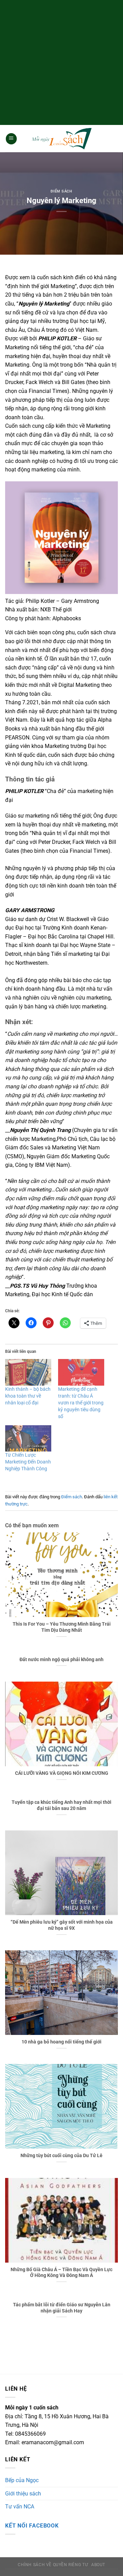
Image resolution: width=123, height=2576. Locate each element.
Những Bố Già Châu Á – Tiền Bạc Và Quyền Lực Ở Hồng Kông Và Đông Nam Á (61, 2273)
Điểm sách (61, 191)
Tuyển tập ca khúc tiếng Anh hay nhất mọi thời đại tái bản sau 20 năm (61, 1805)
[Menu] (11, 139)
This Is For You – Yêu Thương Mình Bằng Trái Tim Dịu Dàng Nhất (62, 1627)
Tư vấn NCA (20, 2507)
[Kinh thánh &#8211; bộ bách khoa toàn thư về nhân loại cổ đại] (28, 1372)
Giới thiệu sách (23, 2494)
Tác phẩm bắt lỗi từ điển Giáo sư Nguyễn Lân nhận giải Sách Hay (62, 2308)
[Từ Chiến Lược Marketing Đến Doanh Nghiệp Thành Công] (28, 1438)
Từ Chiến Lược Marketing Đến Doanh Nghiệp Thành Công (28, 1462)
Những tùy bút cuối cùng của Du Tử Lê (61, 2155)
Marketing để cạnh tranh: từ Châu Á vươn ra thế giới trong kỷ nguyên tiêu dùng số (81, 1403)
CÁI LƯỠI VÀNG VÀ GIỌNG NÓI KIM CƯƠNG (62, 1773)
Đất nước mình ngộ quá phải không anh (61, 1659)
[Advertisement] (61, 61)
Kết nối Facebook (32, 2526)
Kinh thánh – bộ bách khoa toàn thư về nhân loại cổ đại (28, 1396)
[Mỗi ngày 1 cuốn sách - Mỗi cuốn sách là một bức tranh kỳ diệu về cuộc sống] (61, 139)
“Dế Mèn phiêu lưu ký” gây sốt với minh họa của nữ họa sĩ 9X (62, 1925)
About (98, 2565)
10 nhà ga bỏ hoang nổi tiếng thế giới (61, 2042)
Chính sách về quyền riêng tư (53, 2565)
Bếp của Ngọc (22, 2480)
